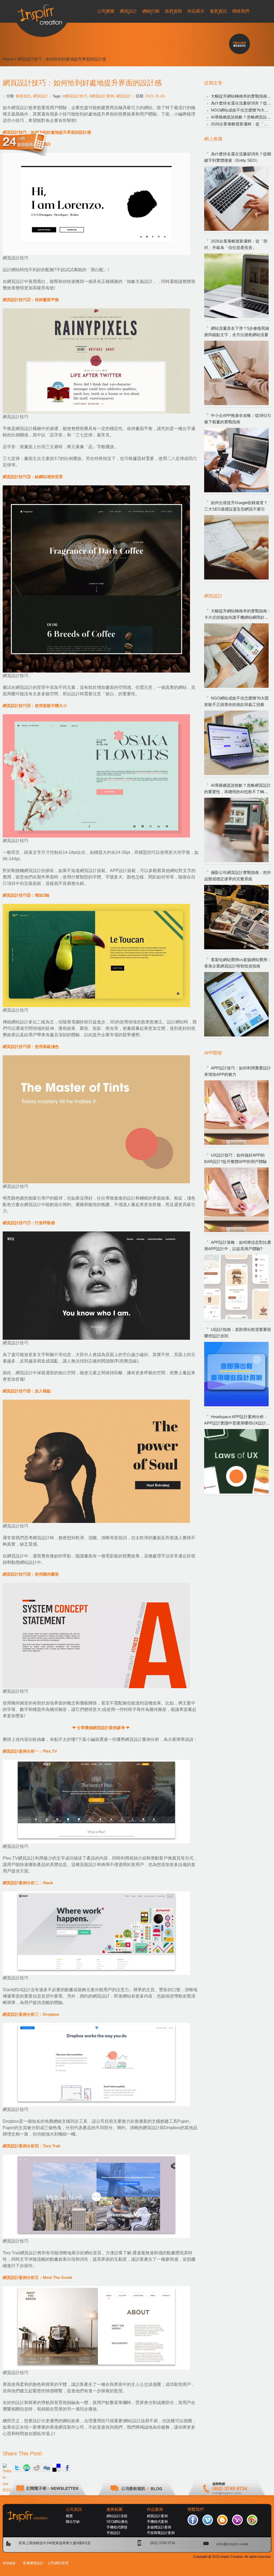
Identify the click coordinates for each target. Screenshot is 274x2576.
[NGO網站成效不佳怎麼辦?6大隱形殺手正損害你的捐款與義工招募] (236, 743)
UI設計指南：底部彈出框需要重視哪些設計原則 (238, 1333)
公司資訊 (74, 2509)
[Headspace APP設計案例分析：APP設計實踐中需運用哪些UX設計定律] (236, 1461)
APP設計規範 (123, 871)
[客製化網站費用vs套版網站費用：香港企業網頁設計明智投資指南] (236, 1004)
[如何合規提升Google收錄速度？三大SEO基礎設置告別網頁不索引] (236, 547)
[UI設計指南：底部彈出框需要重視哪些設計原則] (236, 1374)
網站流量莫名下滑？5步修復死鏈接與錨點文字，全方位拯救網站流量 (237, 331)
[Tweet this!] (17, 2468)
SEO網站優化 (117, 2522)
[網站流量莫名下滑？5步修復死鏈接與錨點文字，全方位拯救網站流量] (236, 373)
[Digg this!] (47, 2468)
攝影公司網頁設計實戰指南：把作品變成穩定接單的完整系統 (238, 876)
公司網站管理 (58, 2563)
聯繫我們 (196, 2509)
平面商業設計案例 (161, 2533)
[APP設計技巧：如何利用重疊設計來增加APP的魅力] (236, 1113)
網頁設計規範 (93, 871)
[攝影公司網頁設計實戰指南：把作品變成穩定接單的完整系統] (236, 917)
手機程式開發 (117, 2527)
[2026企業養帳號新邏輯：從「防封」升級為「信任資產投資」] (236, 286)
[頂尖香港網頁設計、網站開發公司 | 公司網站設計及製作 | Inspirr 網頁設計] (42, 12)
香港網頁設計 (33, 2563)
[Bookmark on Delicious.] (56, 2468)
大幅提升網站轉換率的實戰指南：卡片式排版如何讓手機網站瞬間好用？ (238, 615)
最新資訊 (23, 96)
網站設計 (20, 1022)
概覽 (69, 2516)
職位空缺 (73, 2522)
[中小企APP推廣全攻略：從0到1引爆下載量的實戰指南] (236, 460)
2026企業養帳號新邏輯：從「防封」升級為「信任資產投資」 (236, 244)
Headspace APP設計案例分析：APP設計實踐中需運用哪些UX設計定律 (237, 1420)
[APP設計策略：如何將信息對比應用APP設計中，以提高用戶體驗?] (236, 1287)
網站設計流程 (117, 2516)
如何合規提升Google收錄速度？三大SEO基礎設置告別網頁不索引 (236, 506)
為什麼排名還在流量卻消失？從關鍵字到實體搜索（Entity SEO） (238, 157)
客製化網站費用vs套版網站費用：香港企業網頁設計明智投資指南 (238, 963)
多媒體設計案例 (159, 2527)
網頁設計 (40, 96)
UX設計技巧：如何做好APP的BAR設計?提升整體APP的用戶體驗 (235, 1158)
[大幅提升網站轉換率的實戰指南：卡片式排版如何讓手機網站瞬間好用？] (236, 656)
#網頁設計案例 (102, 96)
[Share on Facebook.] (66, 2468)
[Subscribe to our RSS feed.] (7, 2468)
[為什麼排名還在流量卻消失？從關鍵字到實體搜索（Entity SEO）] (236, 199)
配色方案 (11, 1205)
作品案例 (155, 2509)
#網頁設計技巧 (75, 96)
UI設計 (24, 1990)
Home (8, 59)
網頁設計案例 (157, 2516)
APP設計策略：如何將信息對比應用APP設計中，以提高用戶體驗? (238, 1245)
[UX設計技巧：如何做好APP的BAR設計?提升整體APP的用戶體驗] (236, 1200)
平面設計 (113, 2533)
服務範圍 (115, 2509)
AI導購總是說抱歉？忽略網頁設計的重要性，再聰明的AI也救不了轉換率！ (237, 789)
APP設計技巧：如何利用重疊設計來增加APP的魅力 (238, 1071)
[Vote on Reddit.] (37, 2468)
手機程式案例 (157, 2522)
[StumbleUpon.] (27, 2468)
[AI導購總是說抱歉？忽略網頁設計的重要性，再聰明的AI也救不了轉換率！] (236, 830)
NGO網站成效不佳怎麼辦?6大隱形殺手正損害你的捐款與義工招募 (236, 701)
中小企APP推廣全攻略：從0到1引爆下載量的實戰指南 (238, 419)
